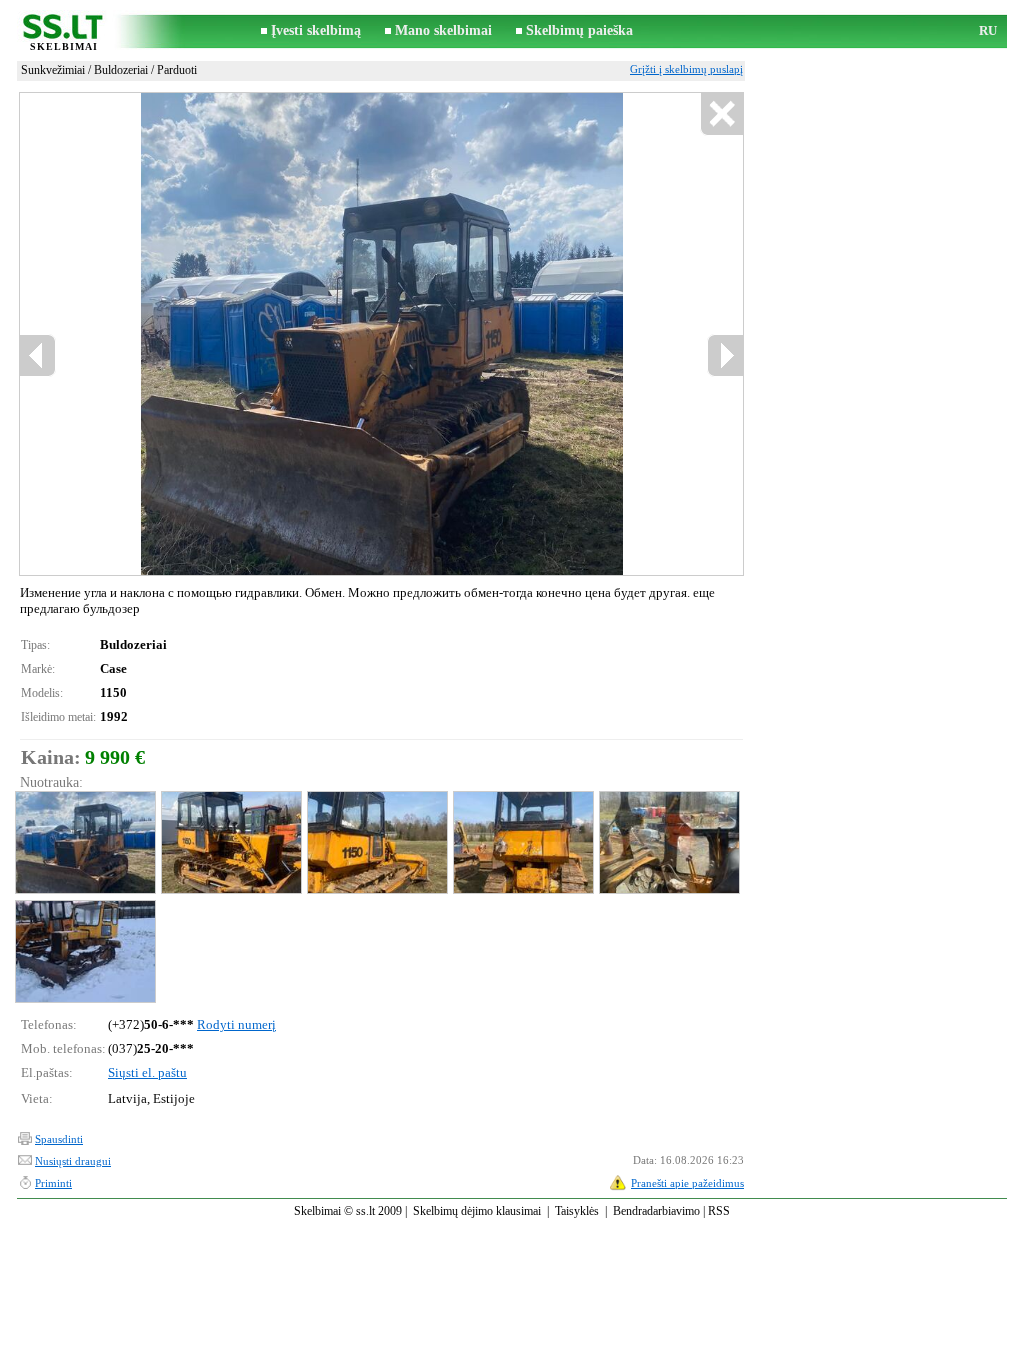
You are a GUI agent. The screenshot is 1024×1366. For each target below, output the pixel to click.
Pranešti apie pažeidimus (687, 1183)
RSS (719, 1211)
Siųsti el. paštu (147, 1072)
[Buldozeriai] (84, 842)
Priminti (53, 1183)
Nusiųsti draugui (73, 1161)
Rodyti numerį (236, 1024)
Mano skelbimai (443, 30)
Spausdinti (59, 1139)
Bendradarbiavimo (656, 1211)
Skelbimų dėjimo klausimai (477, 1211)
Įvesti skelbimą (316, 30)
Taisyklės (577, 1211)
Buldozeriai (121, 70)
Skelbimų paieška (579, 30)
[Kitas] (427, 334)
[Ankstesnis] (189, 334)
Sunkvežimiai (53, 70)
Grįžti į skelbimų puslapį (686, 69)
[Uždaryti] (721, 114)
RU (988, 30)
